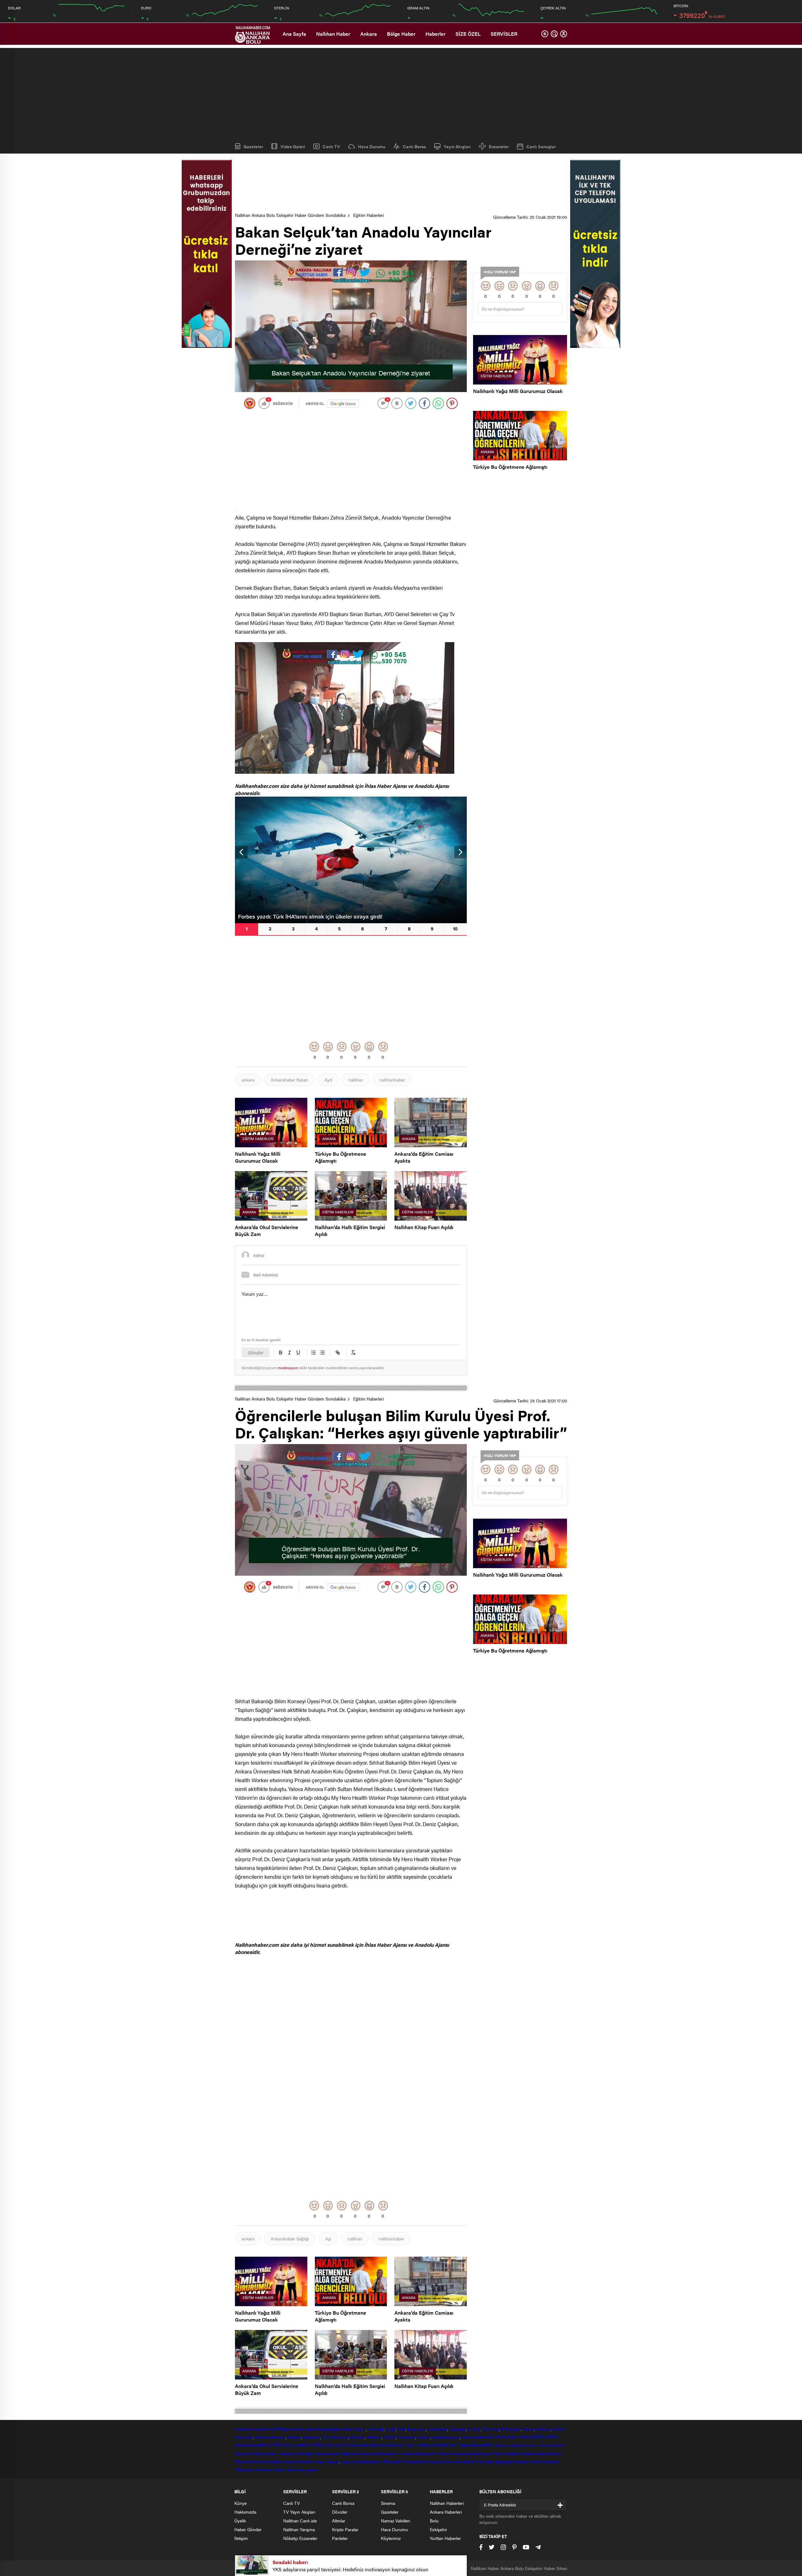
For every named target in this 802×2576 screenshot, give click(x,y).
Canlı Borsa (414, 146)
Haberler (435, 34)
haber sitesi (305, 2429)
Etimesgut (511, 2429)
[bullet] (322, 1353)
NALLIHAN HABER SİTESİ (533, 2437)
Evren (528, 2429)
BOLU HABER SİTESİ (303, 2445)
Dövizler (340, 2512)
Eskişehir (284, 2429)
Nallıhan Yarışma (299, 2529)
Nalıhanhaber (534, 2453)
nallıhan (356, 1080)
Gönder (256, 1352)
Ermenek (391, 2461)
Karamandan (327, 2453)
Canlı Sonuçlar (541, 146)
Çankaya (457, 2429)
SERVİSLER (504, 34)
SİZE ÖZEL (468, 34)
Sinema (388, 2503)
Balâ (401, 2429)
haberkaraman (369, 2461)
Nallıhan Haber (333, 34)
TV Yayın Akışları (299, 2512)
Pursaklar (406, 2437)
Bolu (270, 2429)
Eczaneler (499, 146)
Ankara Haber (552, 2445)
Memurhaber (247, 2461)
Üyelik (240, 2521)
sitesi (347, 2429)
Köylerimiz (391, 2538)
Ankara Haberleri (446, 2512)
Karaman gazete (303, 2469)
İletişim (241, 2538)
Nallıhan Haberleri (447, 2503)
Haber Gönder (248, 2529)
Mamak (357, 2437)
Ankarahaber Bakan (289, 1080)
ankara (248, 1080)
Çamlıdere (437, 2429)
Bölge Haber (401, 34)
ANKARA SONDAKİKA (346, 2445)
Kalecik (294, 2437)
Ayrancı (437, 2461)
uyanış (347, 2461)
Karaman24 (426, 2453)
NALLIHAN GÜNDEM (427, 2445)
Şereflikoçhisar (446, 2437)
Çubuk (474, 2429)
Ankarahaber (329, 2429)
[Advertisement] (401, 92)
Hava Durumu (372, 146)
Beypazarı (417, 2429)
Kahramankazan (270, 2437)
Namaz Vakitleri (396, 2521)
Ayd (328, 1080)
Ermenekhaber (415, 2461)
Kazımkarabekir (460, 2461)
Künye (240, 2503)
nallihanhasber (524, 2445)
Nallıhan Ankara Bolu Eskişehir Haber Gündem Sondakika (290, 215)
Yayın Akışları (457, 146)
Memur (555, 2453)
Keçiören (312, 2437)
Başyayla (503, 2461)
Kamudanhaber (298, 2461)
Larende (406, 2453)
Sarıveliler (484, 2461)
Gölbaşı (543, 2429)
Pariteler (340, 2538)
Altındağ (376, 2429)
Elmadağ (491, 2429)
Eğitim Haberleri (368, 215)
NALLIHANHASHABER (470, 2445)
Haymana (244, 2437)
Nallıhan (242, 2429)
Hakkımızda (245, 2512)
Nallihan (501, 2445)
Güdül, (558, 2429)
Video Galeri (293, 146)
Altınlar (339, 2521)
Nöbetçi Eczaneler (300, 2538)
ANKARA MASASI (387, 2445)
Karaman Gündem (297, 2453)
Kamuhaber (272, 2461)
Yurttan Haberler (445, 2538)
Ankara (369, 34)
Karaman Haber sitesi (257, 2453)
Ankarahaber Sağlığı (290, 2238)
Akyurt (360, 2429)
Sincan (424, 2437)
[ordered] (314, 1353)
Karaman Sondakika (377, 2453)
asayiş (333, 2461)
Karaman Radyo (271, 2469)
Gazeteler (253, 146)
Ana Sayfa (294, 34)
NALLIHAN (496, 2437)
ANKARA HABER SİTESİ (258, 2445)
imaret (320, 2461)
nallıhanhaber (392, 1080)
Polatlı (390, 2437)
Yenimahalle (473, 2437)
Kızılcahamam (335, 2437)
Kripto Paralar (345, 2529)
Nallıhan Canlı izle (300, 2521)
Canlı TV (331, 146)
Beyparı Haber (491, 2453)
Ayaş (391, 2429)
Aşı (328, 2238)
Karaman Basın (527, 2461)
